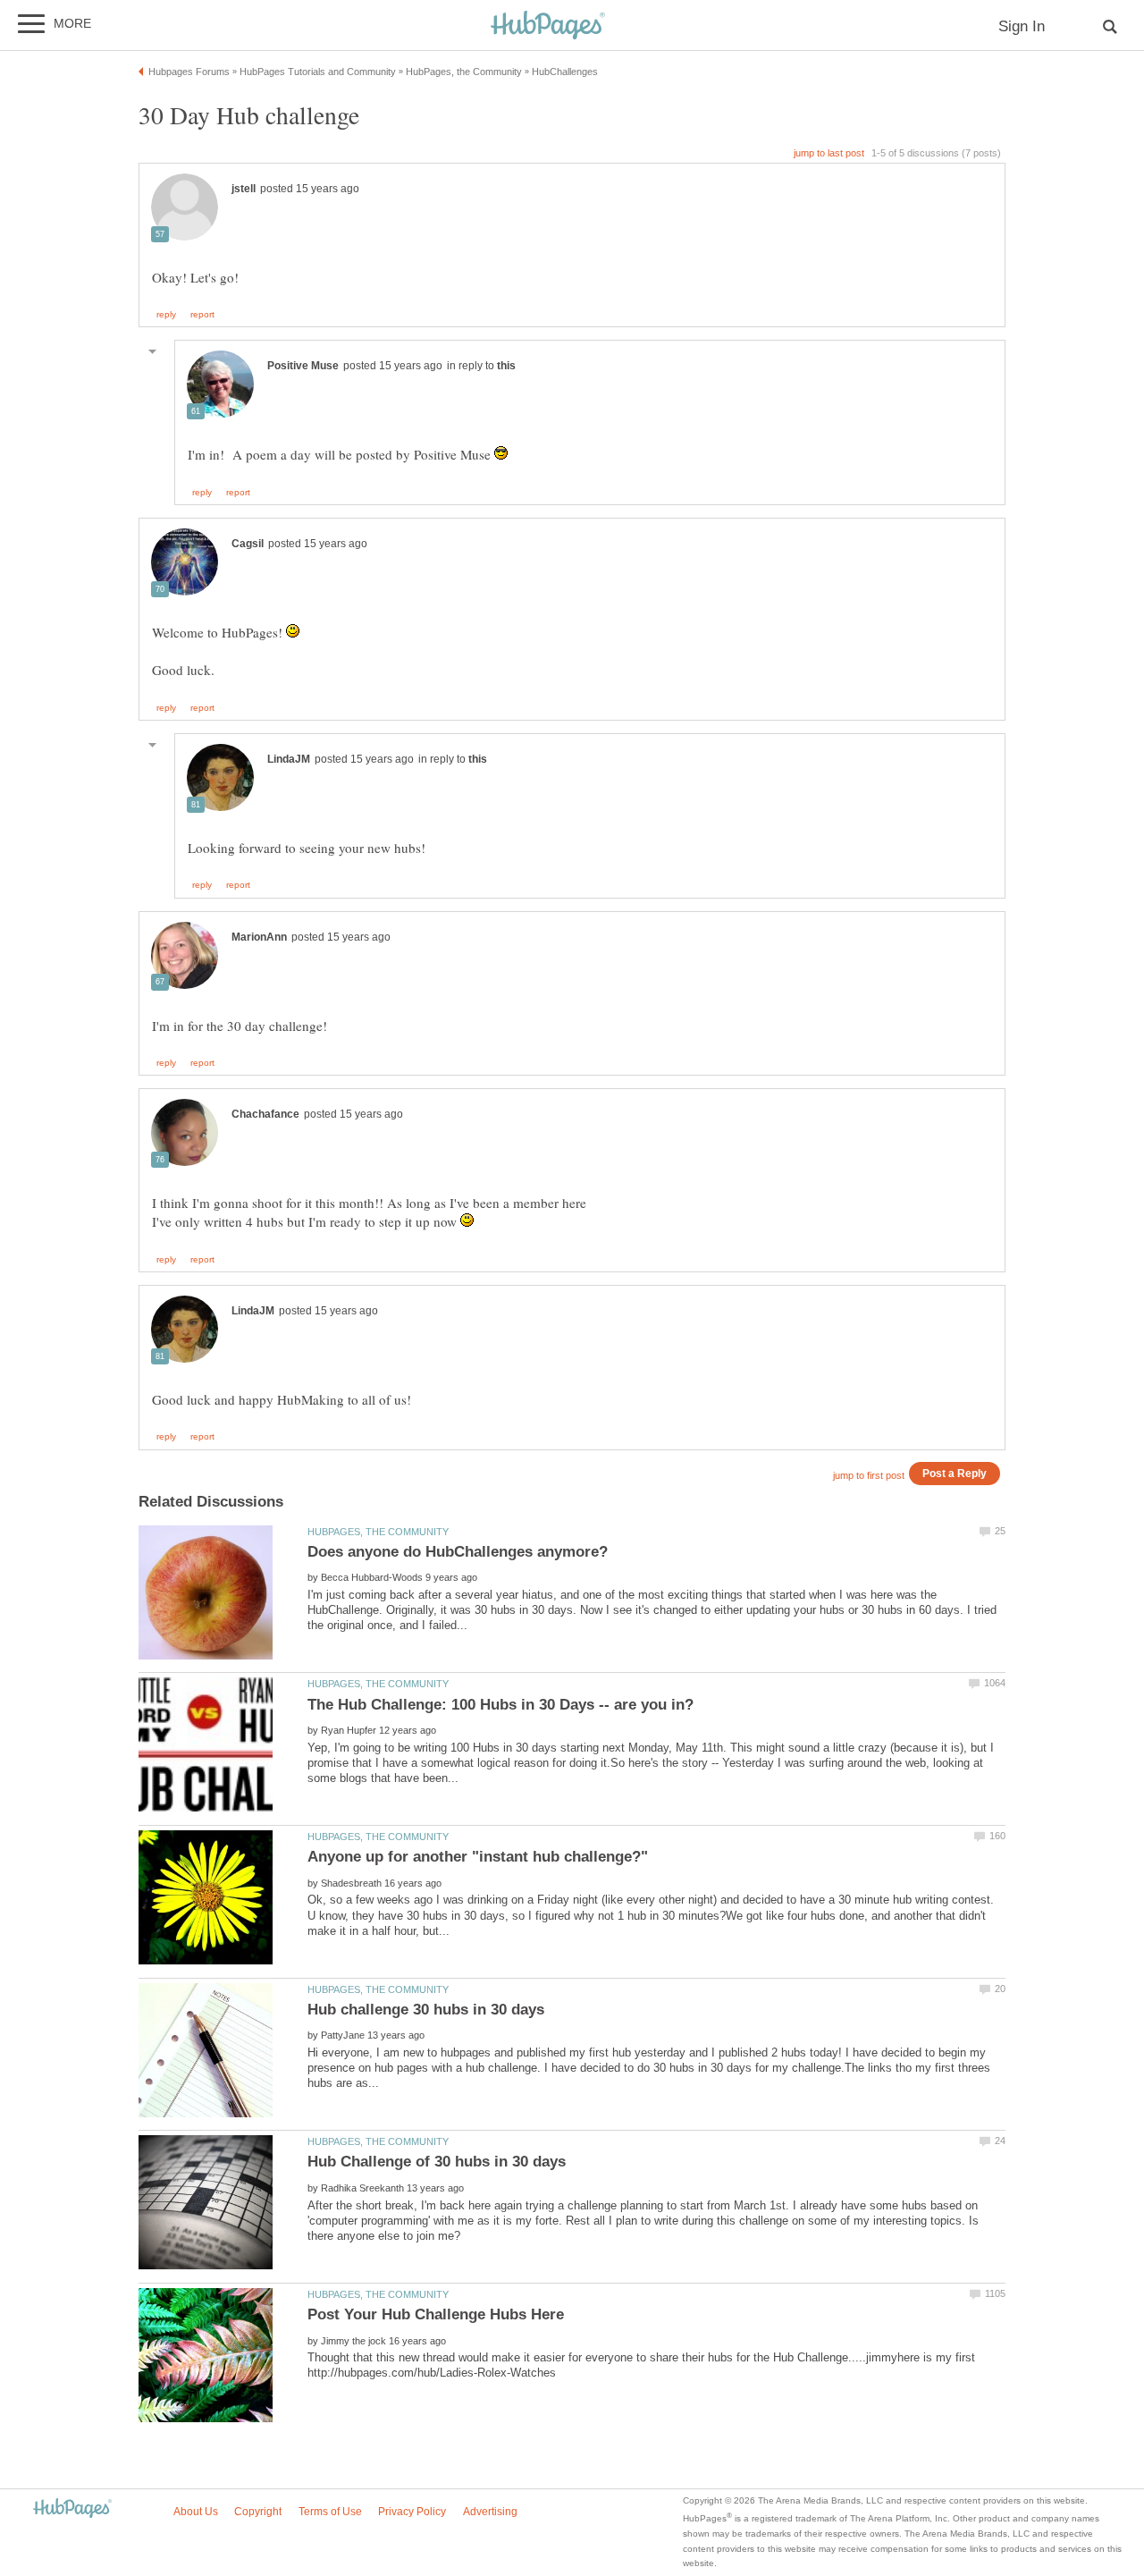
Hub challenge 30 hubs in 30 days (426, 2010)
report (202, 315)
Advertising (490, 2512)
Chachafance (265, 1114)
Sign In (1022, 26)
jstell (244, 189)
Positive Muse (303, 366)
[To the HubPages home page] (72, 2509)
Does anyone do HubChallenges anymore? (458, 1552)
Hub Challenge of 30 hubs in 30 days (437, 2162)
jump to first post (869, 1475)
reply (166, 315)
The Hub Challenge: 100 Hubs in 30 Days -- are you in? (500, 1705)
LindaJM (289, 759)
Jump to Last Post (829, 153)
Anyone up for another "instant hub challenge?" (478, 1857)
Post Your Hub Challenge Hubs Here (436, 2314)
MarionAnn (259, 937)
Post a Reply (955, 1473)
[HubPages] (548, 26)
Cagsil (248, 544)
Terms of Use (330, 2512)
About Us (196, 2512)
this (506, 366)
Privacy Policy (412, 2512)
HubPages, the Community (378, 1532)
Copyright (258, 2512)
